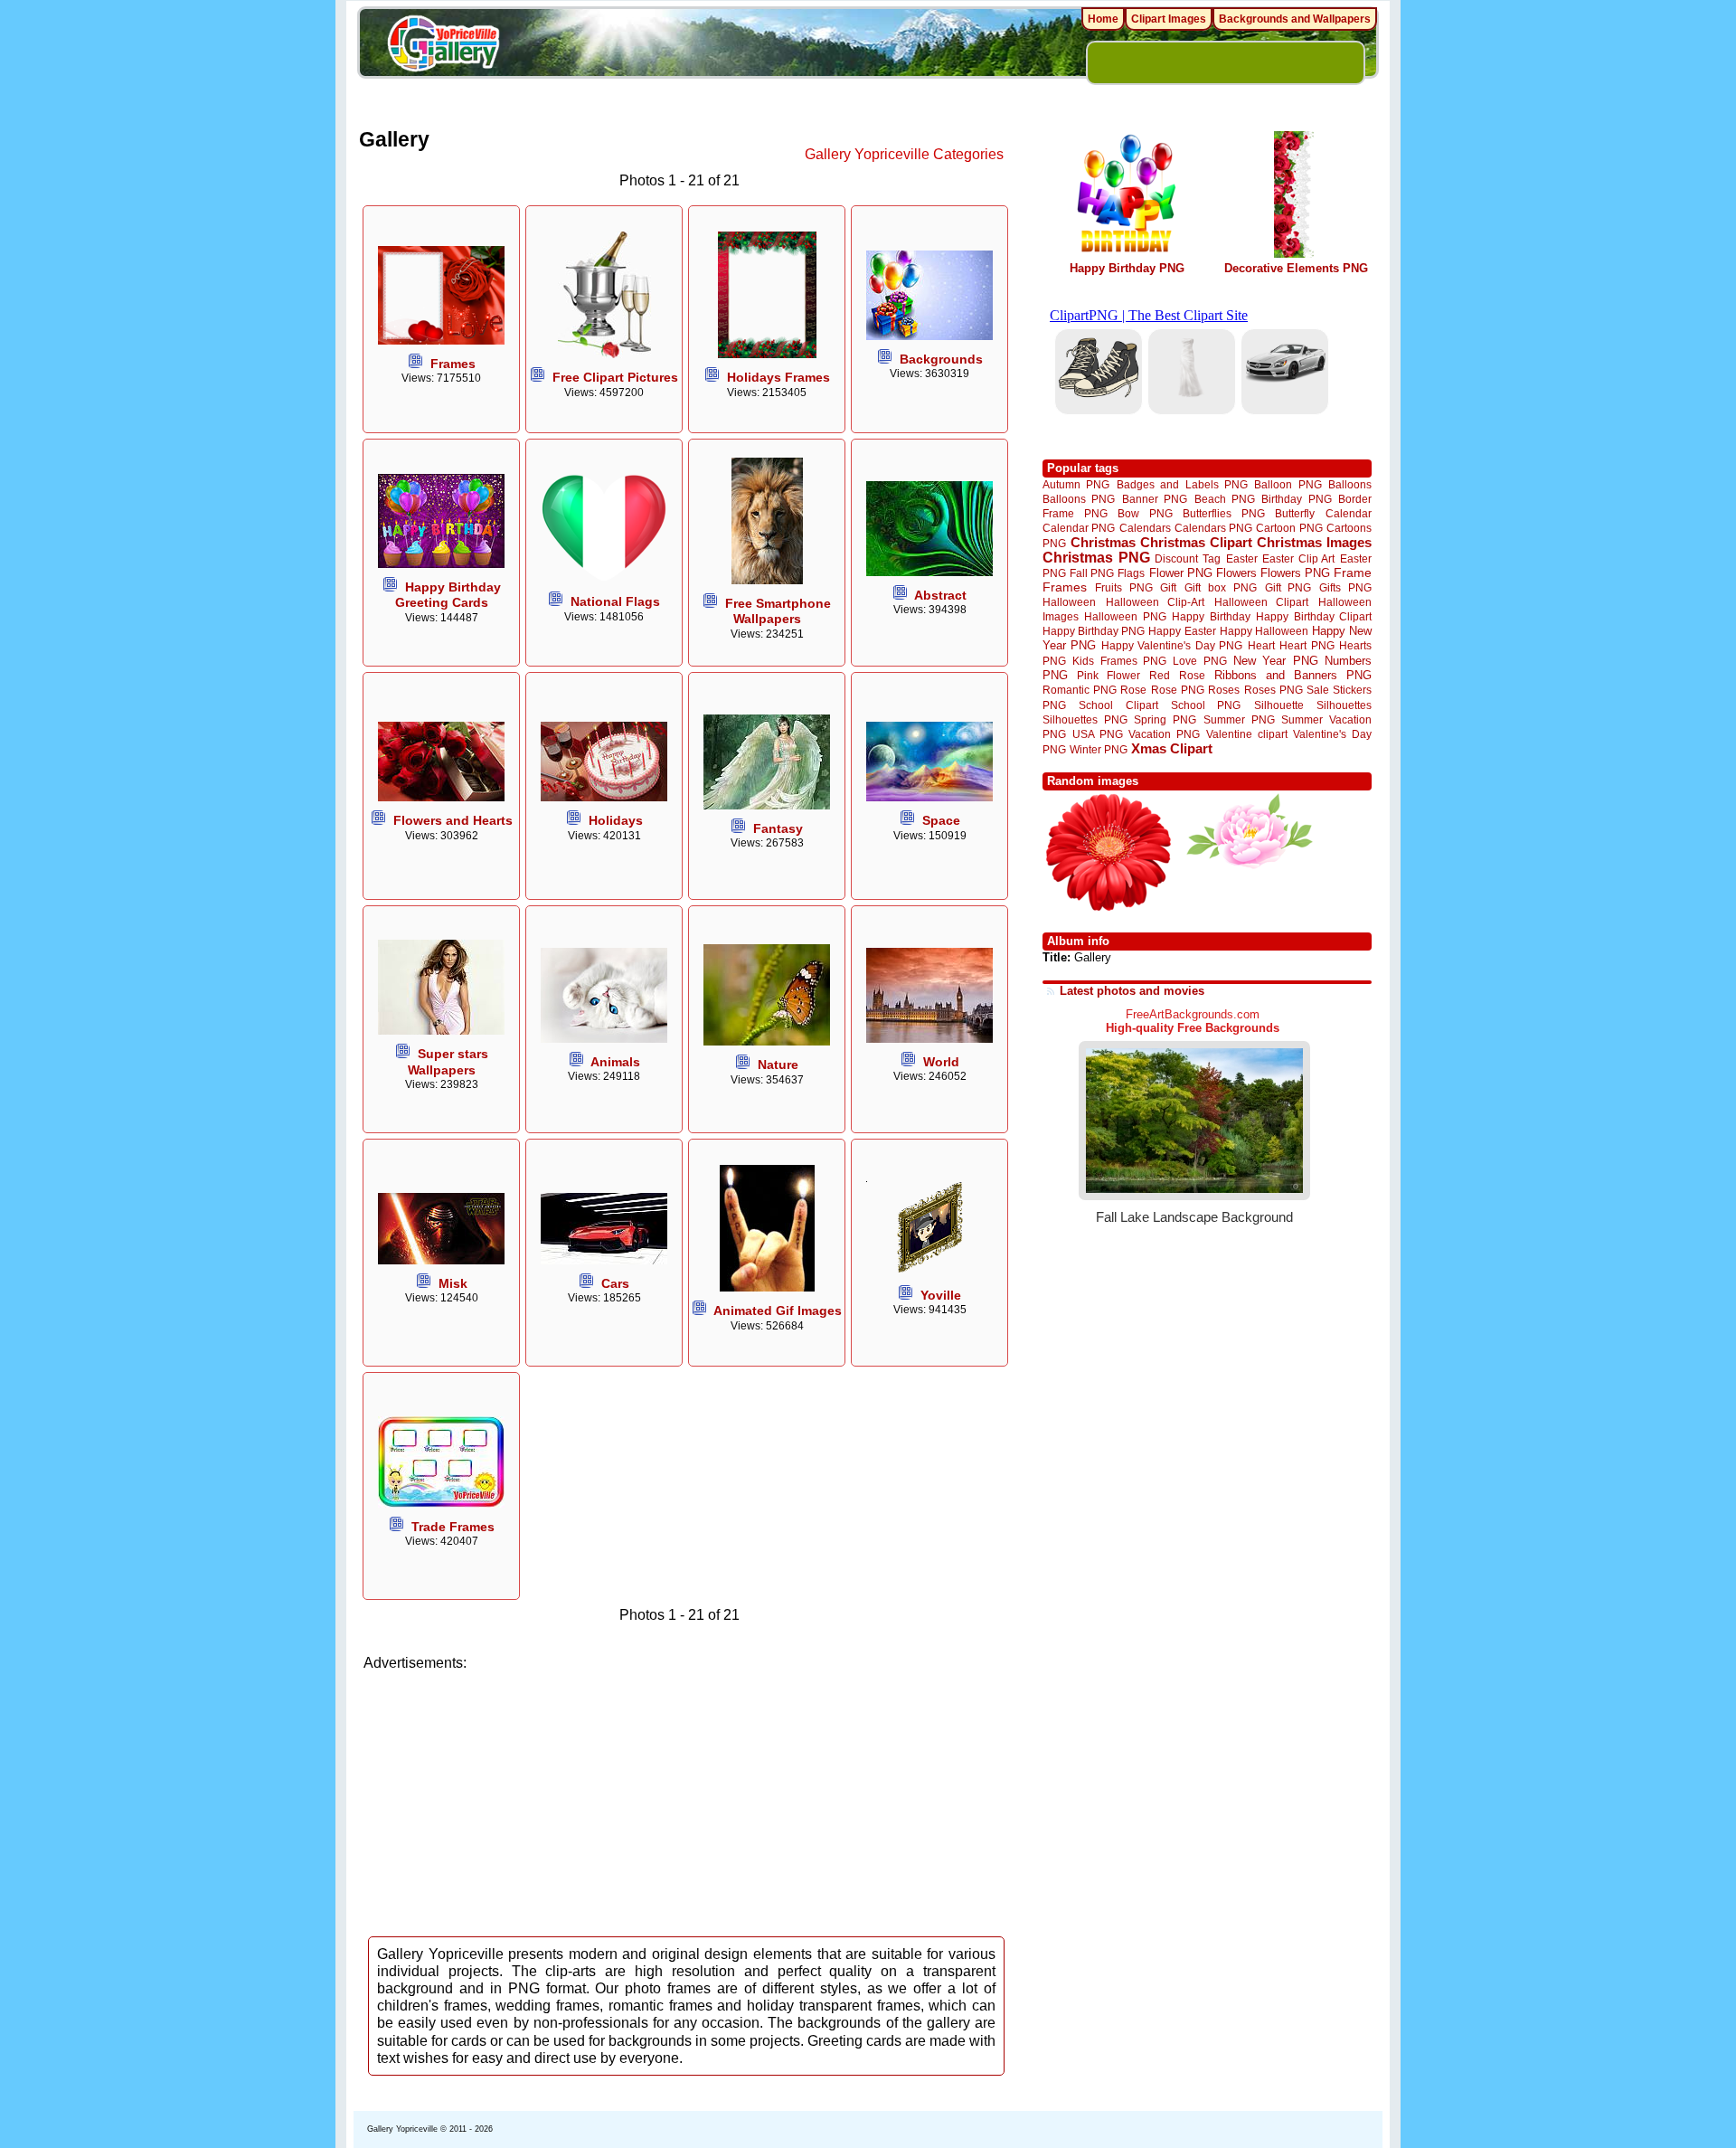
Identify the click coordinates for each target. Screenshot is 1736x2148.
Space (941, 820)
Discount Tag (1188, 558)
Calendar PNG (1079, 528)
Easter (1242, 558)
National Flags (615, 601)
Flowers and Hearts (453, 820)
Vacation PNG (1164, 734)
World (941, 1062)
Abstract (940, 595)
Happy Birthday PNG (1127, 268)
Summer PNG (1239, 719)
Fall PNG (1092, 573)
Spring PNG (1165, 719)
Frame (1353, 573)
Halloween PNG (1125, 616)
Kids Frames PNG (1119, 661)
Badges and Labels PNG (1182, 484)
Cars (615, 1283)
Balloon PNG (1288, 484)
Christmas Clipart (1196, 542)
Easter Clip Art (1298, 558)
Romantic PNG (1080, 690)
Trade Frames (453, 1527)
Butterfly (1295, 513)
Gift (1168, 587)
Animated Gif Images (778, 1311)
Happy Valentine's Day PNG (1172, 646)
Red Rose (1177, 675)
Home (1103, 19)
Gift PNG (1288, 587)
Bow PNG (1145, 513)
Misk (453, 1283)
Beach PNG (1225, 499)
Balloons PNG (1079, 499)
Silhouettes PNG (1085, 719)
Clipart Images (1169, 19)
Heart (1261, 645)
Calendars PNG (1213, 528)
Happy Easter (1182, 631)
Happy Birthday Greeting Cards (448, 595)
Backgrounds (941, 359)
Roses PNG (1274, 690)
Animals (615, 1062)
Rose (1133, 690)
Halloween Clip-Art (1156, 602)
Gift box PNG (1221, 587)
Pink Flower (1109, 675)
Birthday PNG (1296, 499)
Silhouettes (1344, 705)
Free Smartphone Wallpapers (778, 611)
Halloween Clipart (1262, 602)
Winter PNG (1099, 749)
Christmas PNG (1096, 558)
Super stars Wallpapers (448, 1061)
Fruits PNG (1124, 587)
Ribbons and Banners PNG (1293, 675)
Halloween (1069, 602)
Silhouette (1279, 705)
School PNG (1206, 705)
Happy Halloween (1264, 631)
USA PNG (1098, 734)
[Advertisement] (687, 1798)
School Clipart (1118, 705)
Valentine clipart (1247, 734)
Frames (453, 364)
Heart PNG (1307, 645)
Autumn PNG (1076, 484)
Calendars (1145, 528)
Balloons (1350, 484)
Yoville (941, 1295)
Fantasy (778, 828)
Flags (1131, 573)
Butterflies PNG (1224, 513)
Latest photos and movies (1132, 991)
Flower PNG (1181, 573)
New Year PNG (1276, 661)
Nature (778, 1065)
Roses (1224, 690)
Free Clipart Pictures (615, 377)
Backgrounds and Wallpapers (1295, 19)
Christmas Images (1314, 542)
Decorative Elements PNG (1296, 268)
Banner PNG (1155, 499)
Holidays (616, 820)
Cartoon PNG (1289, 528)
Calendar (1349, 513)
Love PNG (1199, 661)
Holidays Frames (778, 377)
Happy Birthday (1211, 616)
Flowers (1236, 573)
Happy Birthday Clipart (1314, 616)
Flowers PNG (1295, 573)
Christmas (1103, 542)
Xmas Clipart (1172, 748)
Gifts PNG (1345, 587)
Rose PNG (1178, 690)
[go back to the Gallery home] (443, 46)
